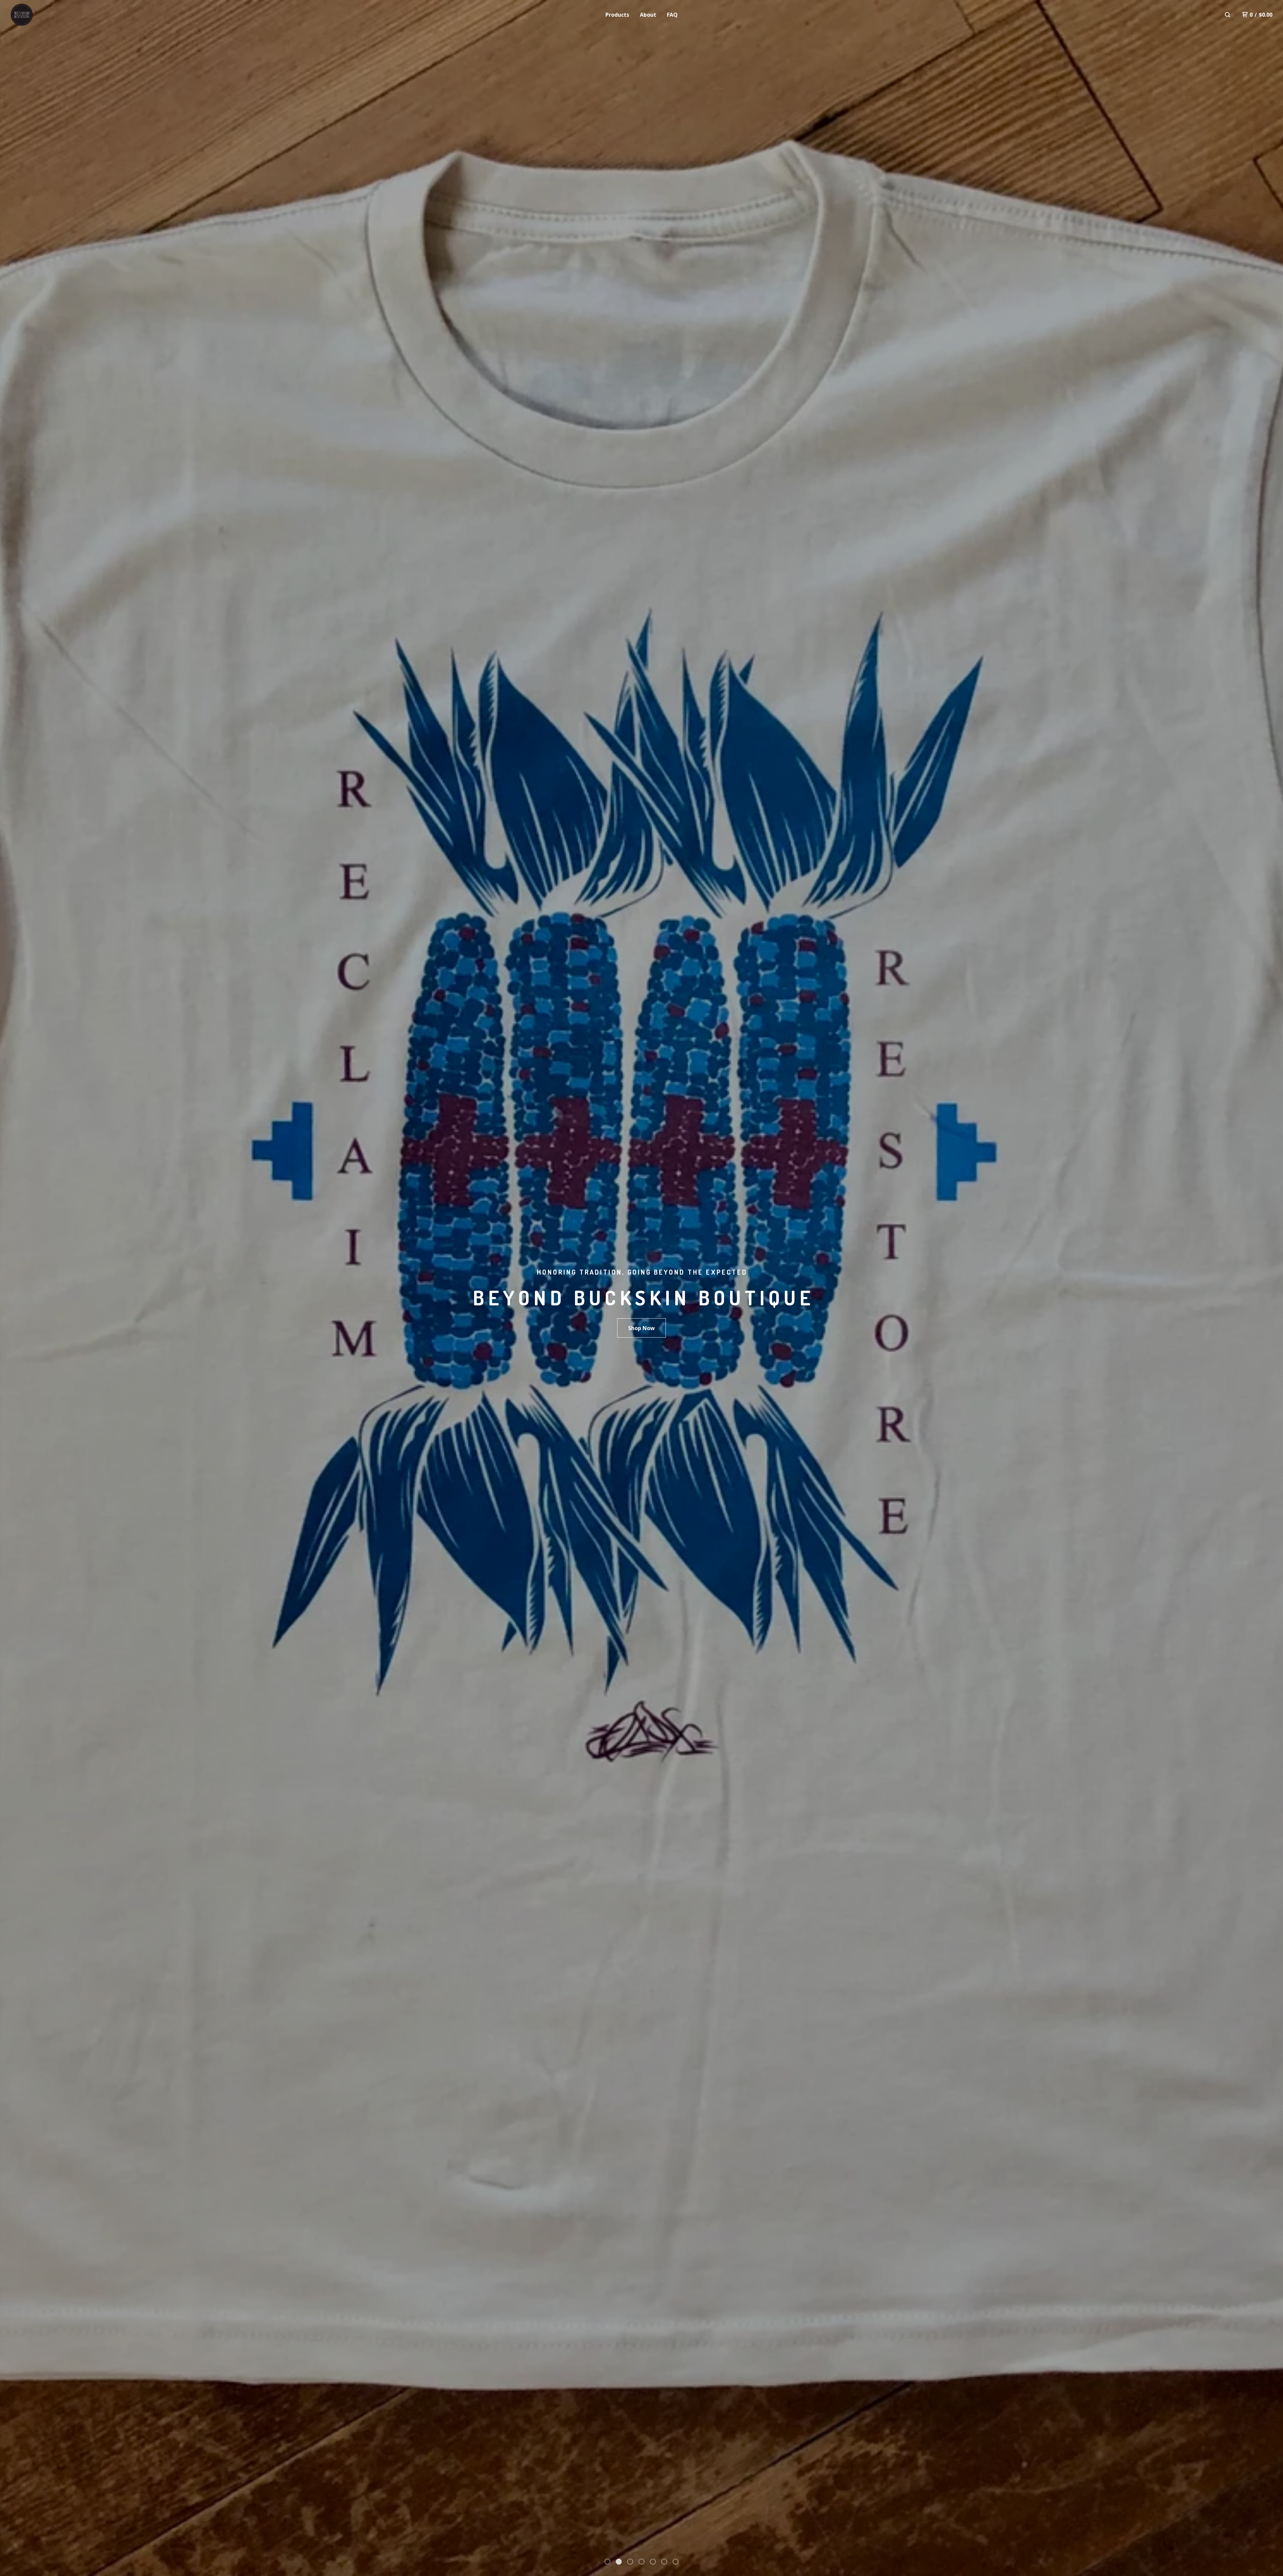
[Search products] (1228, 15)
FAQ (672, 15)
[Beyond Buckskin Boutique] (45, 15)
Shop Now (641, 1328)
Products (617, 15)
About (648, 15)
